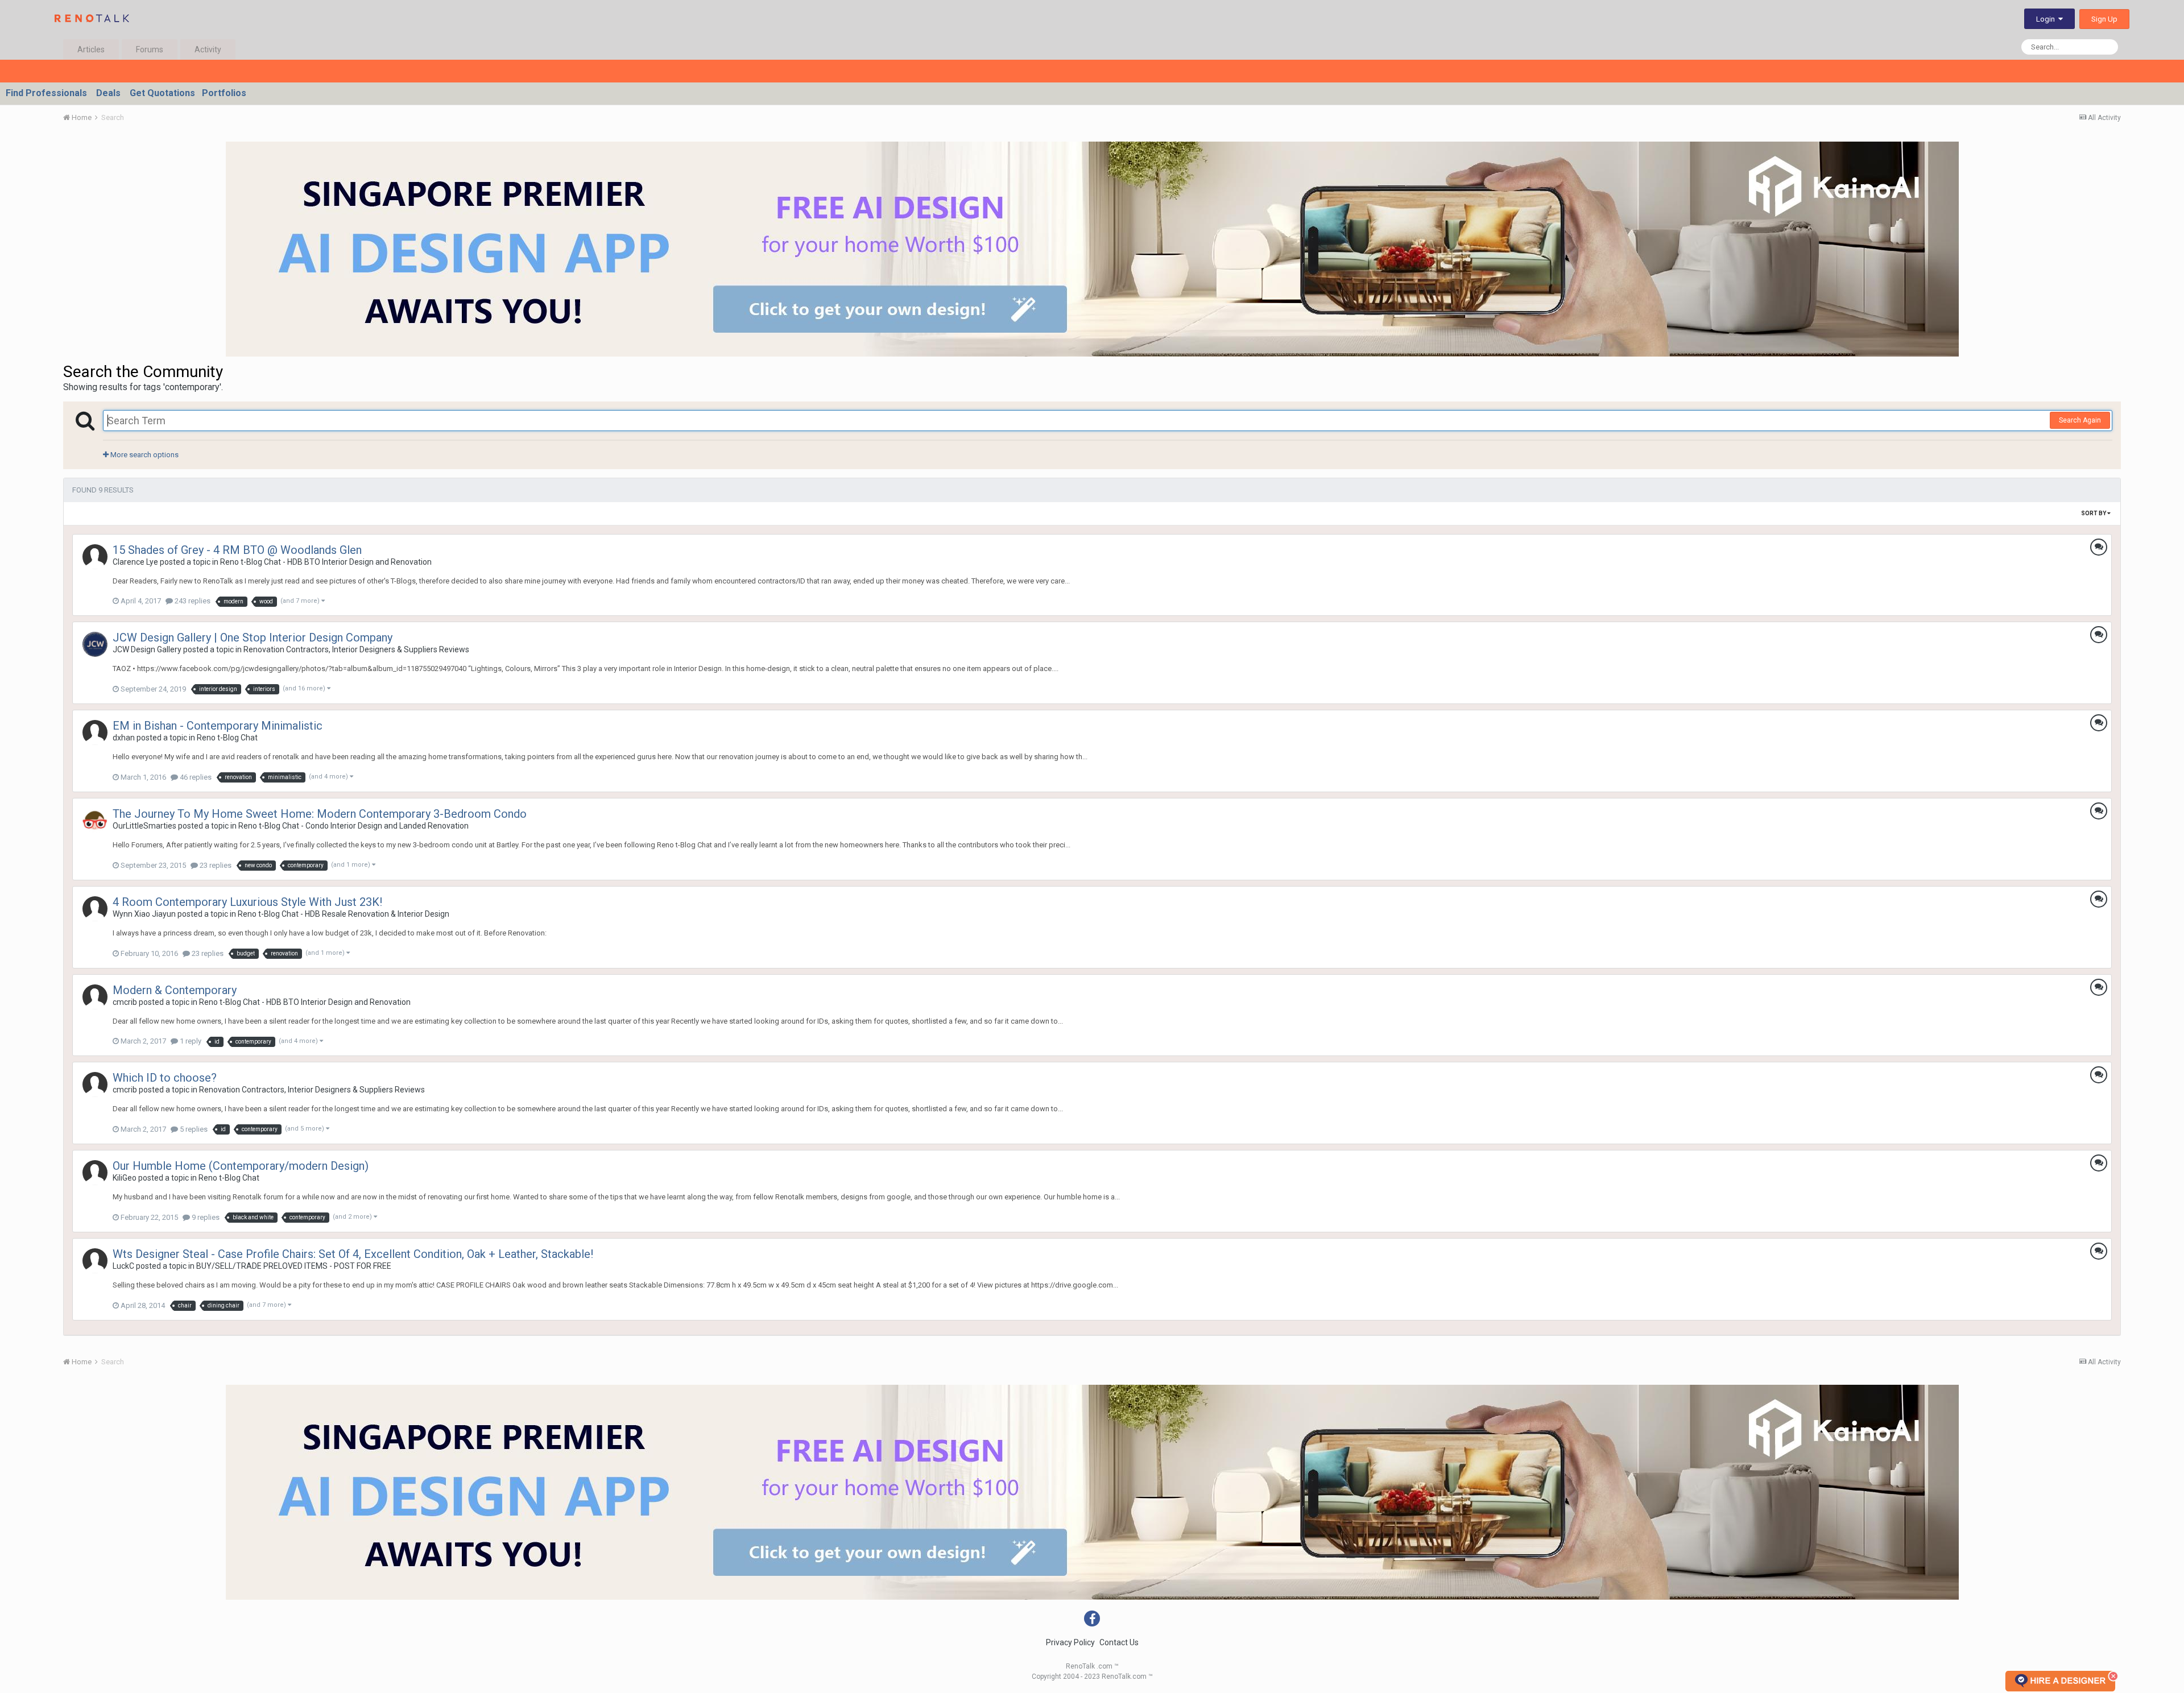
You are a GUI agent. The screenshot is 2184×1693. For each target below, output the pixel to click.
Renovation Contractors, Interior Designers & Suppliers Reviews (356, 649)
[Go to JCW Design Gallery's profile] (95, 644)
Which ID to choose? (165, 1078)
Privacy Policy (1070, 1642)
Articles (91, 49)
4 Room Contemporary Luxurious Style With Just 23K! (247, 902)
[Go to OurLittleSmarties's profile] (95, 821)
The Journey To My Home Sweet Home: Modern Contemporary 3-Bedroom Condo (320, 814)
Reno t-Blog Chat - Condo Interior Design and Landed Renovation (353, 826)
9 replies (205, 1217)
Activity (208, 49)
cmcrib (125, 1002)
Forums (150, 49)
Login (2047, 19)
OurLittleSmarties (144, 826)
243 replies (192, 601)
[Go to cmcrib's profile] (95, 997)
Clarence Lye (135, 562)
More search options (144, 455)
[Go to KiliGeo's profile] (95, 1173)
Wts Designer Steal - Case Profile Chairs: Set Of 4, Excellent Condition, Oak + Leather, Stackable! (353, 1254)
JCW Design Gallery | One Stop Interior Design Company (253, 638)
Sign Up (2104, 19)
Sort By (2094, 513)
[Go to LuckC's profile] (95, 1261)
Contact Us (1119, 1642)
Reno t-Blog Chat (227, 738)
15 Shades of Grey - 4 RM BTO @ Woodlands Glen (237, 550)
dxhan (124, 738)
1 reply (190, 1041)
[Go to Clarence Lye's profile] (95, 557)
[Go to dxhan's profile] (95, 732)
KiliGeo (125, 1178)
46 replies (195, 777)
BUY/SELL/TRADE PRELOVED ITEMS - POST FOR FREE (294, 1266)
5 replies (193, 1129)
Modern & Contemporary (175, 990)
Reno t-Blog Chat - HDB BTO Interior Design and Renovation (326, 562)
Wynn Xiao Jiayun (144, 914)
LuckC (123, 1266)
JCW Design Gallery (147, 649)
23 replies (215, 865)
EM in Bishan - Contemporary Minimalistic (218, 726)
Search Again (2080, 420)
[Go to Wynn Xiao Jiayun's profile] (95, 909)
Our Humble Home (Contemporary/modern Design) (241, 1166)
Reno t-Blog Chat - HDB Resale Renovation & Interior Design (344, 914)
